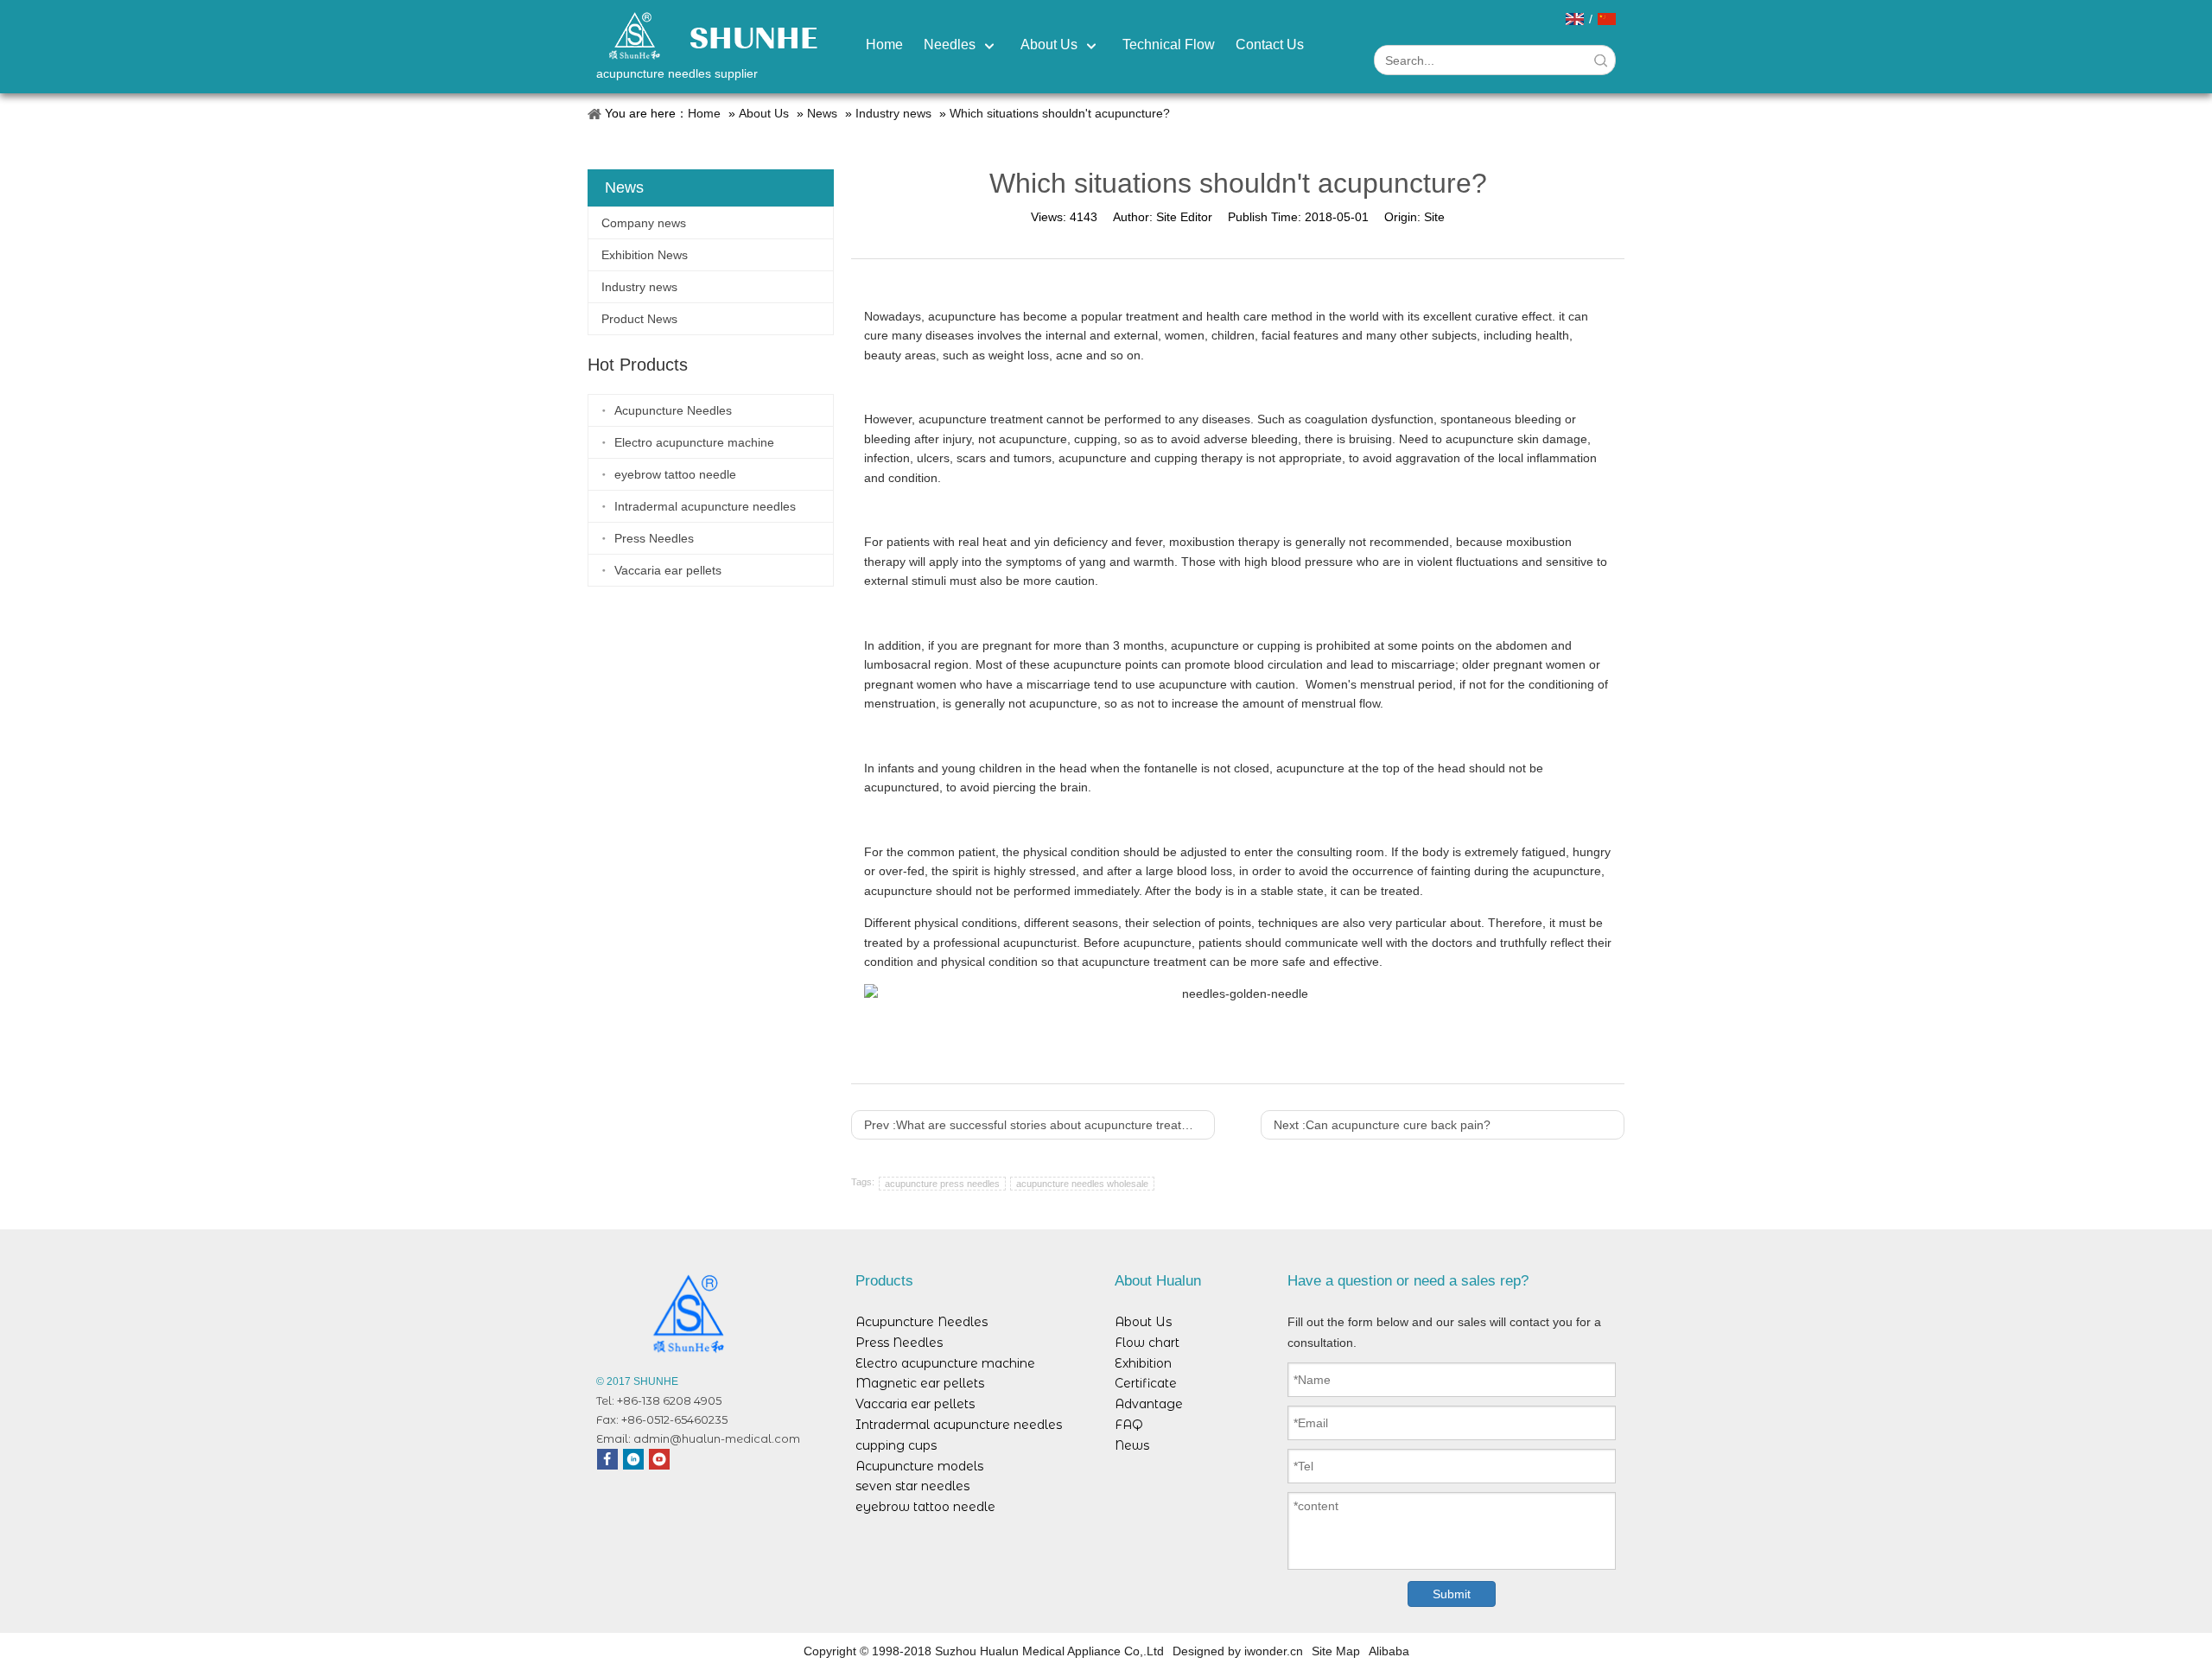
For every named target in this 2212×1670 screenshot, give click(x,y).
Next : (1382, 1125)
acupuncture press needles (942, 1184)
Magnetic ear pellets (920, 1383)
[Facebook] (607, 1459)
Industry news (893, 113)
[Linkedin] (633, 1459)
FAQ (1129, 1425)
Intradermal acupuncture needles (705, 506)
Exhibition (1143, 1363)
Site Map (1336, 1651)
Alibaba (1389, 1651)
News (822, 113)
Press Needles (654, 538)
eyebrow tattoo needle (675, 474)
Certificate (1146, 1383)
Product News (639, 319)
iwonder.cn (1274, 1651)
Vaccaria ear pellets (668, 570)
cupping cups (896, 1445)
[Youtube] (659, 1459)
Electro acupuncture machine (694, 442)
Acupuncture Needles (673, 410)
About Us (764, 113)
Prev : (1039, 1125)
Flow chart (1147, 1343)
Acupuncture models (919, 1466)
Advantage (1149, 1404)
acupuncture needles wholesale (1082, 1184)
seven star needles (912, 1486)
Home (704, 113)
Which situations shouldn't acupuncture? (1060, 113)
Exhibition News (645, 255)
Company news (644, 223)
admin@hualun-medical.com (717, 1438)
